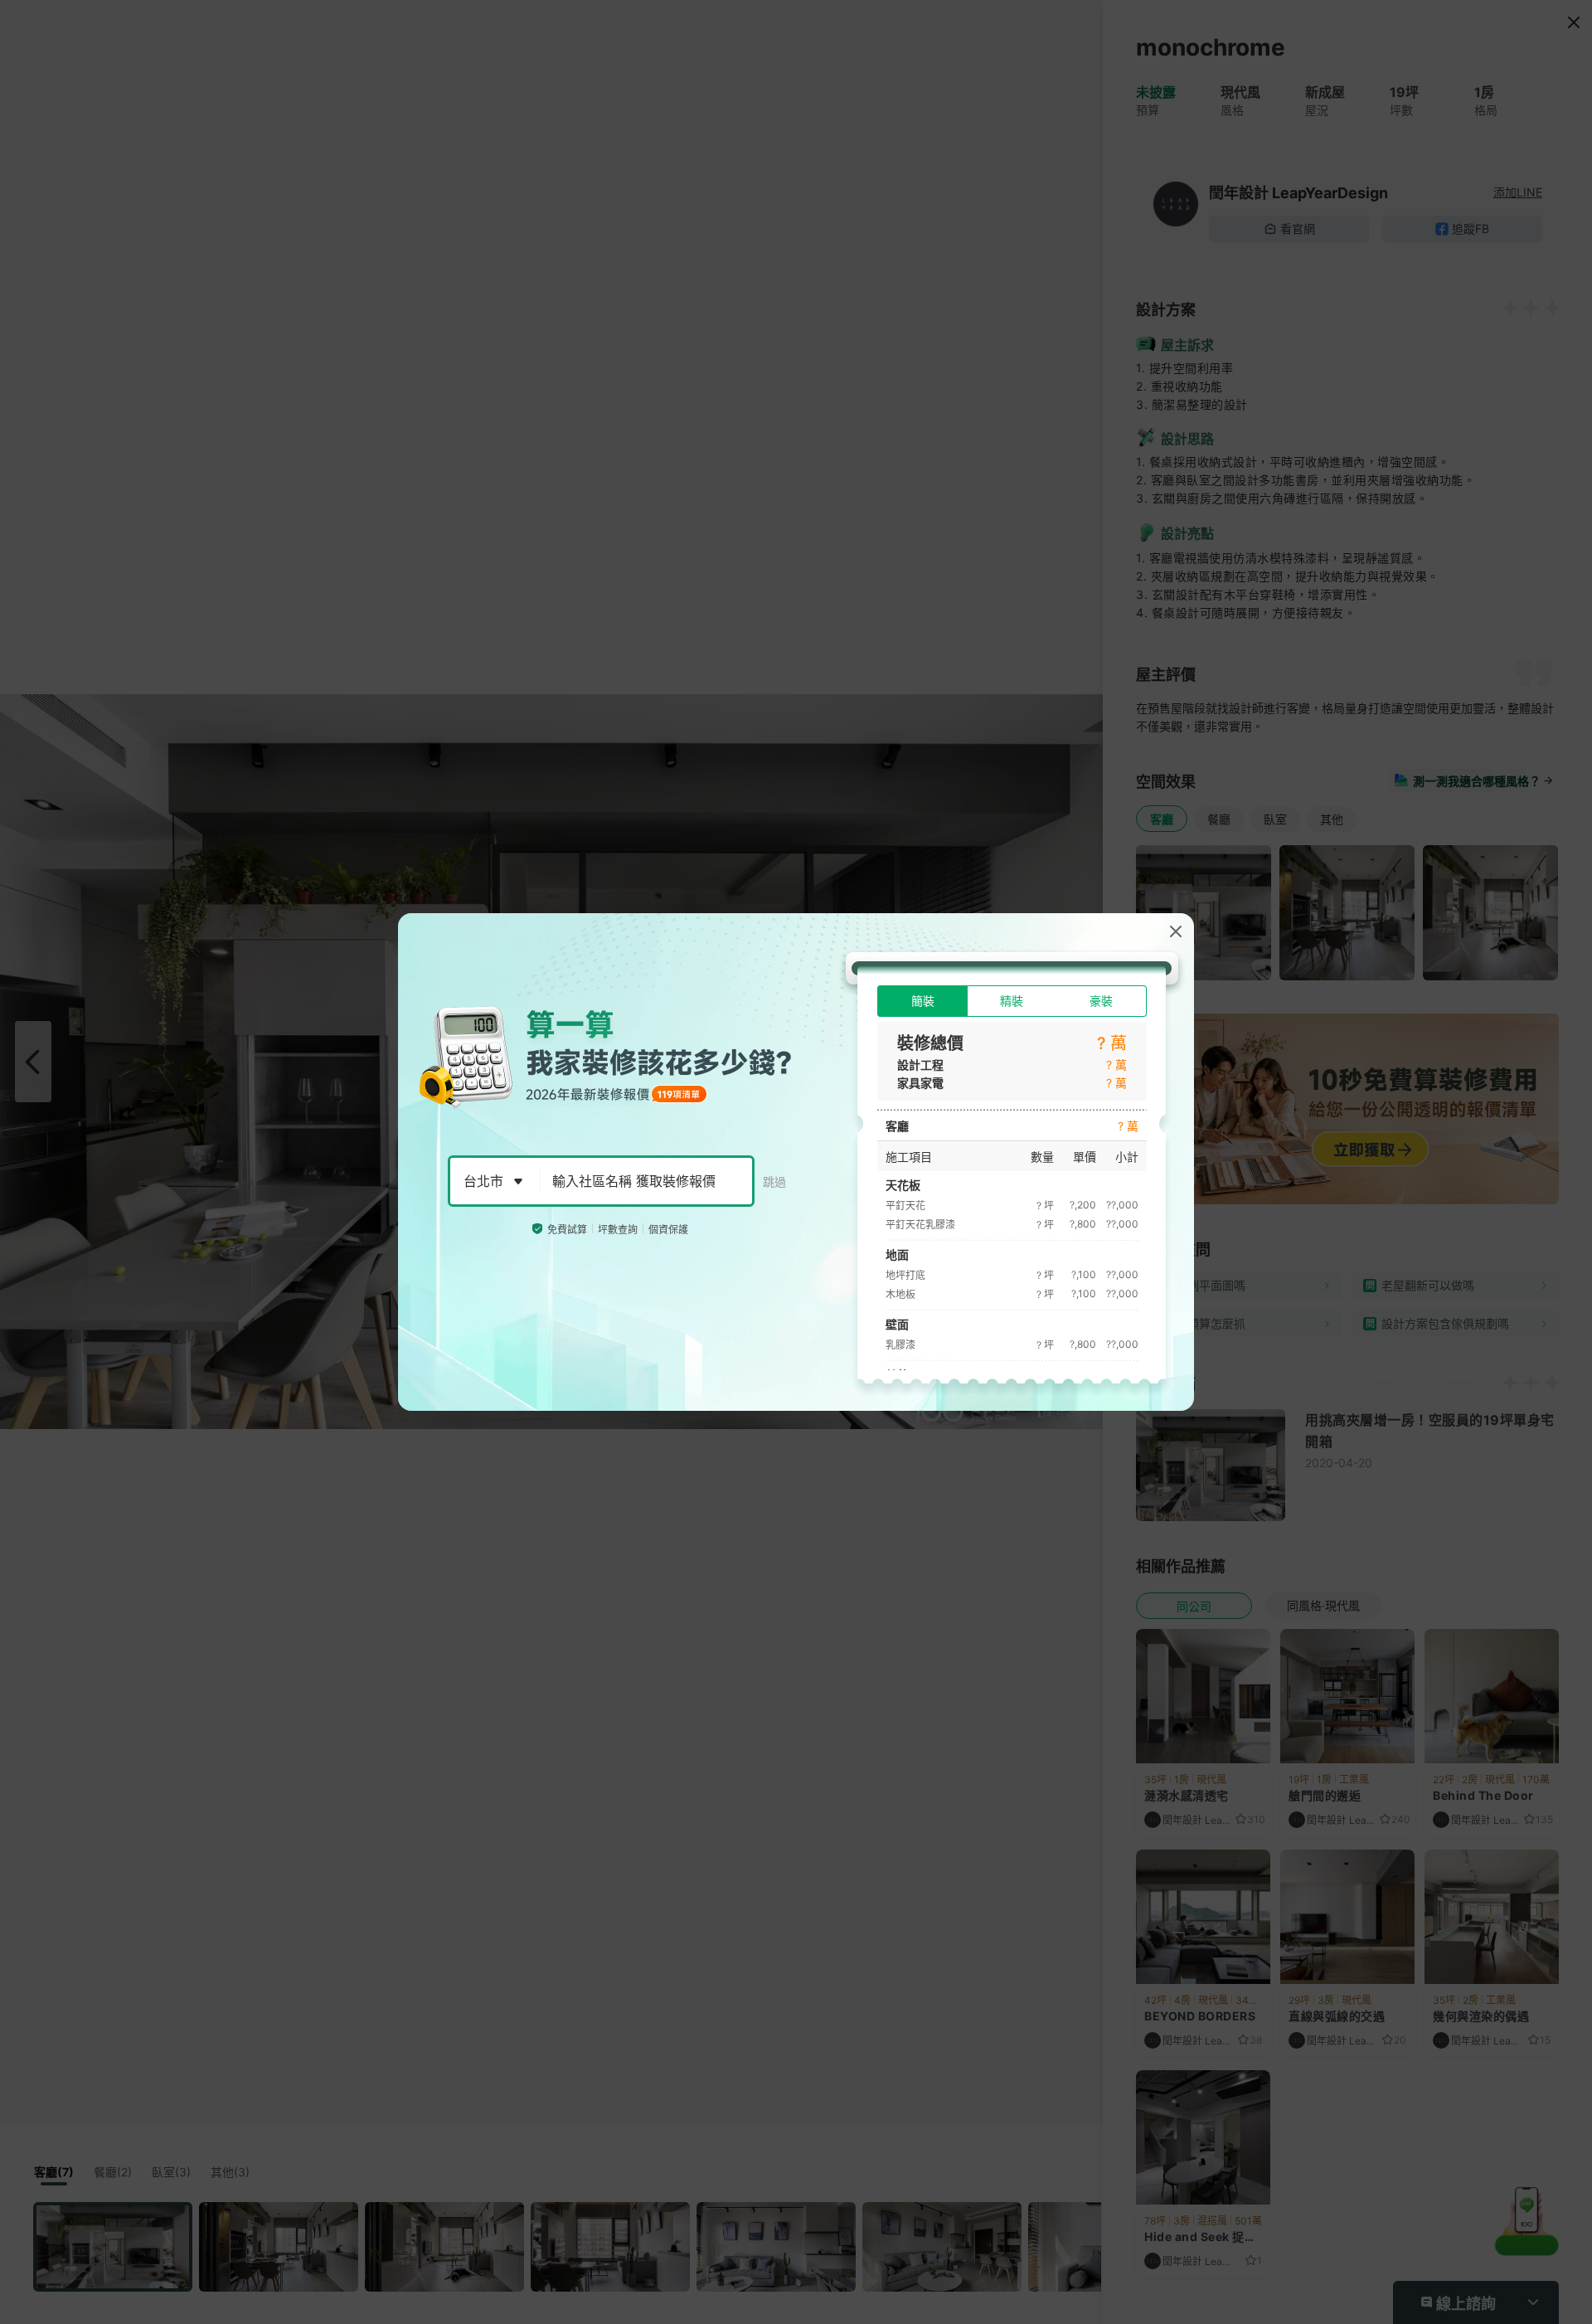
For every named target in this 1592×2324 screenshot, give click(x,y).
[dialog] (796, 1162)
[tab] (922, 1001)
